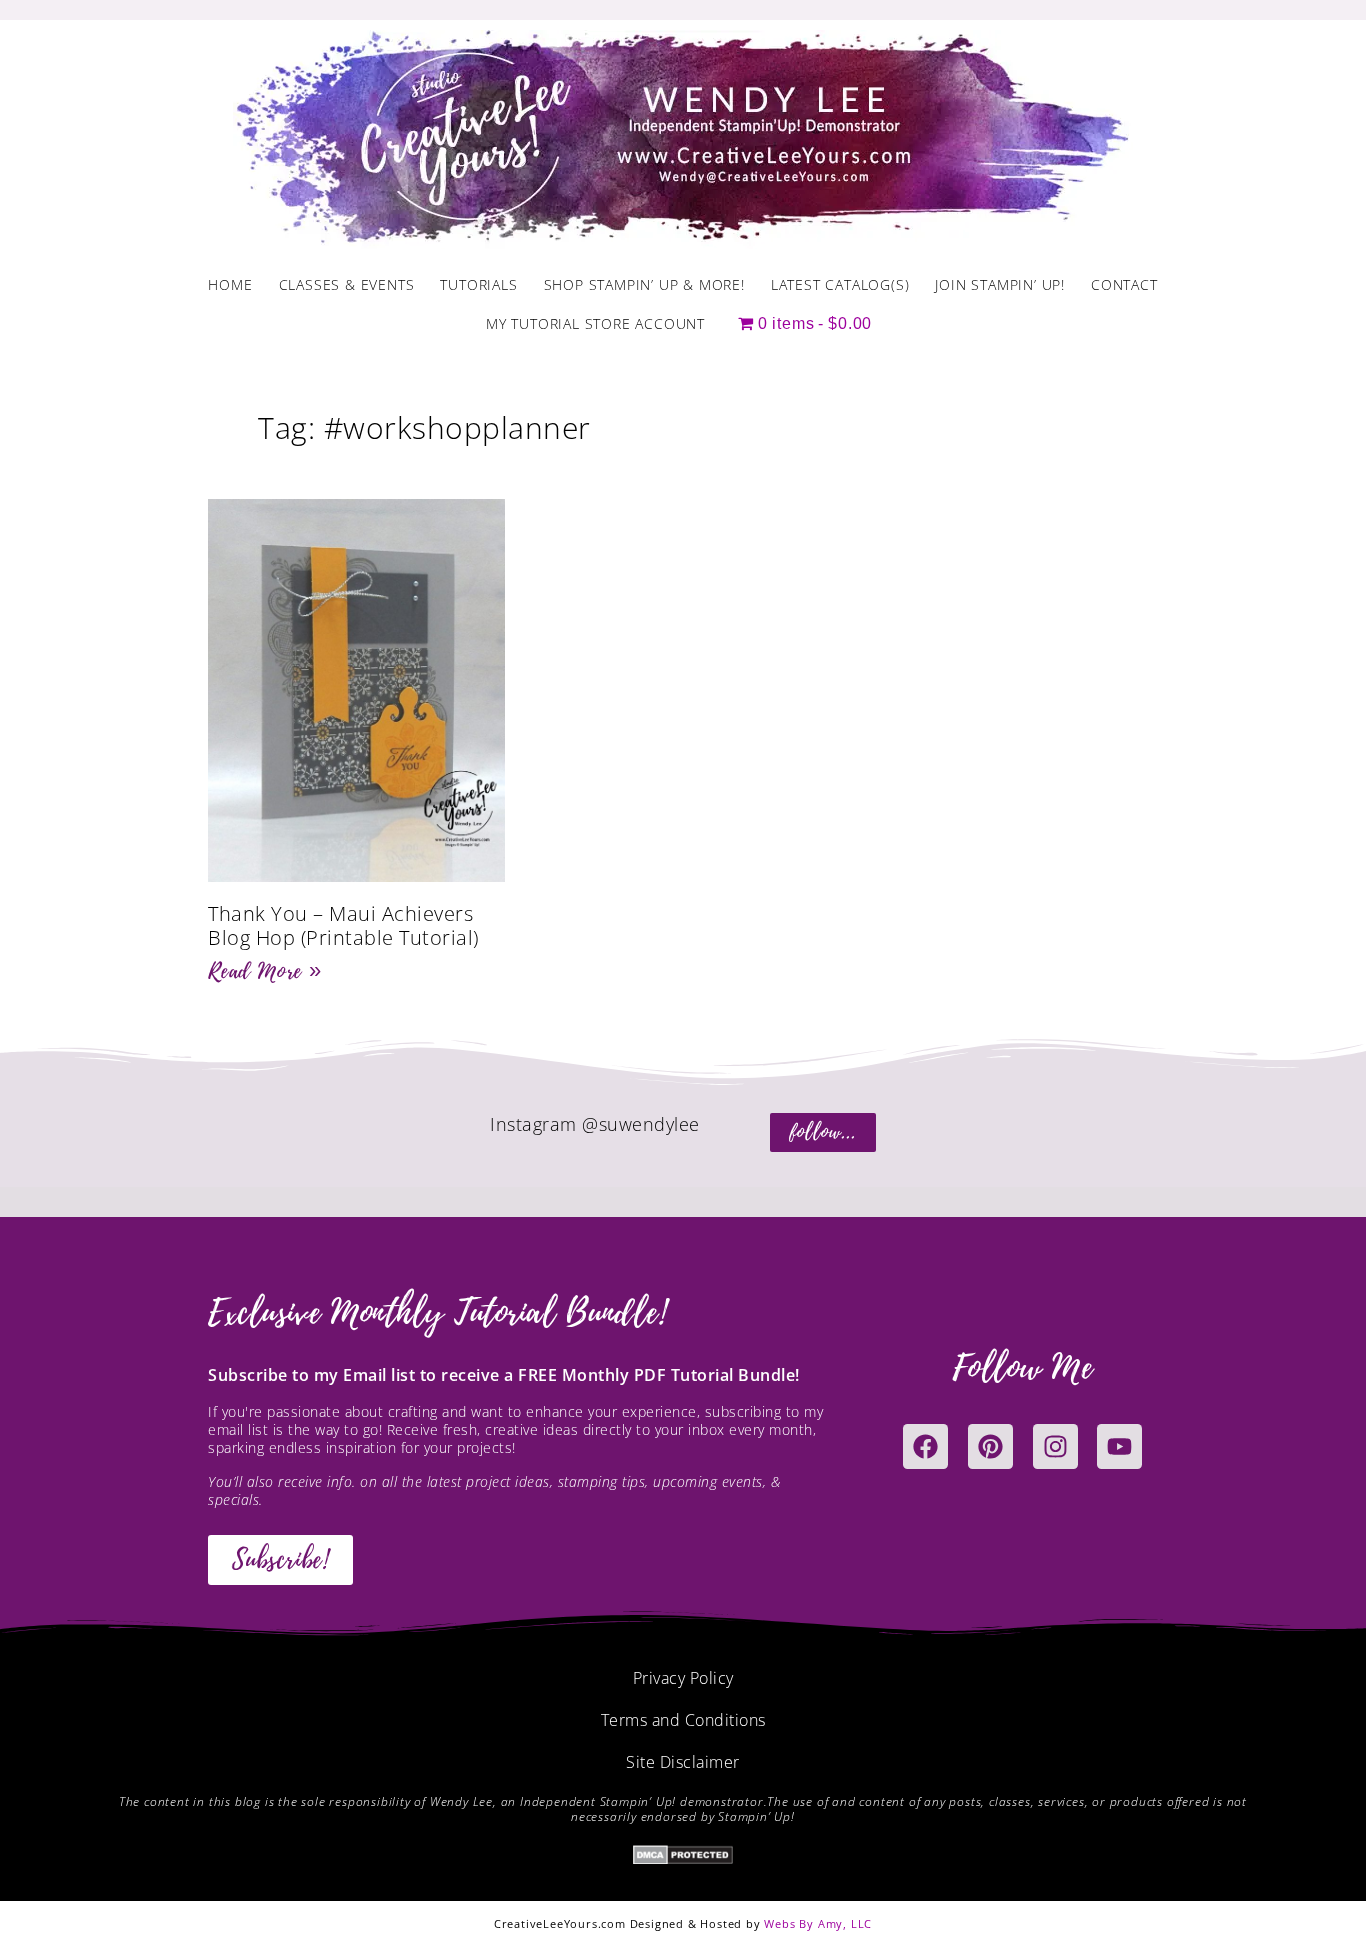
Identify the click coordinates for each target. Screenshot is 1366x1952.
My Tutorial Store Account (595, 323)
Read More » (265, 971)
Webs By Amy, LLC (818, 1923)
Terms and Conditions (683, 1720)
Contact (1124, 284)
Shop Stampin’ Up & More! (644, 284)
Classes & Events (347, 284)
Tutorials (478, 284)
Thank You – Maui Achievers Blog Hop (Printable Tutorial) (343, 925)
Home (230, 284)
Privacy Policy (683, 1678)
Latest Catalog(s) (840, 284)
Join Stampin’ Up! (1000, 284)
